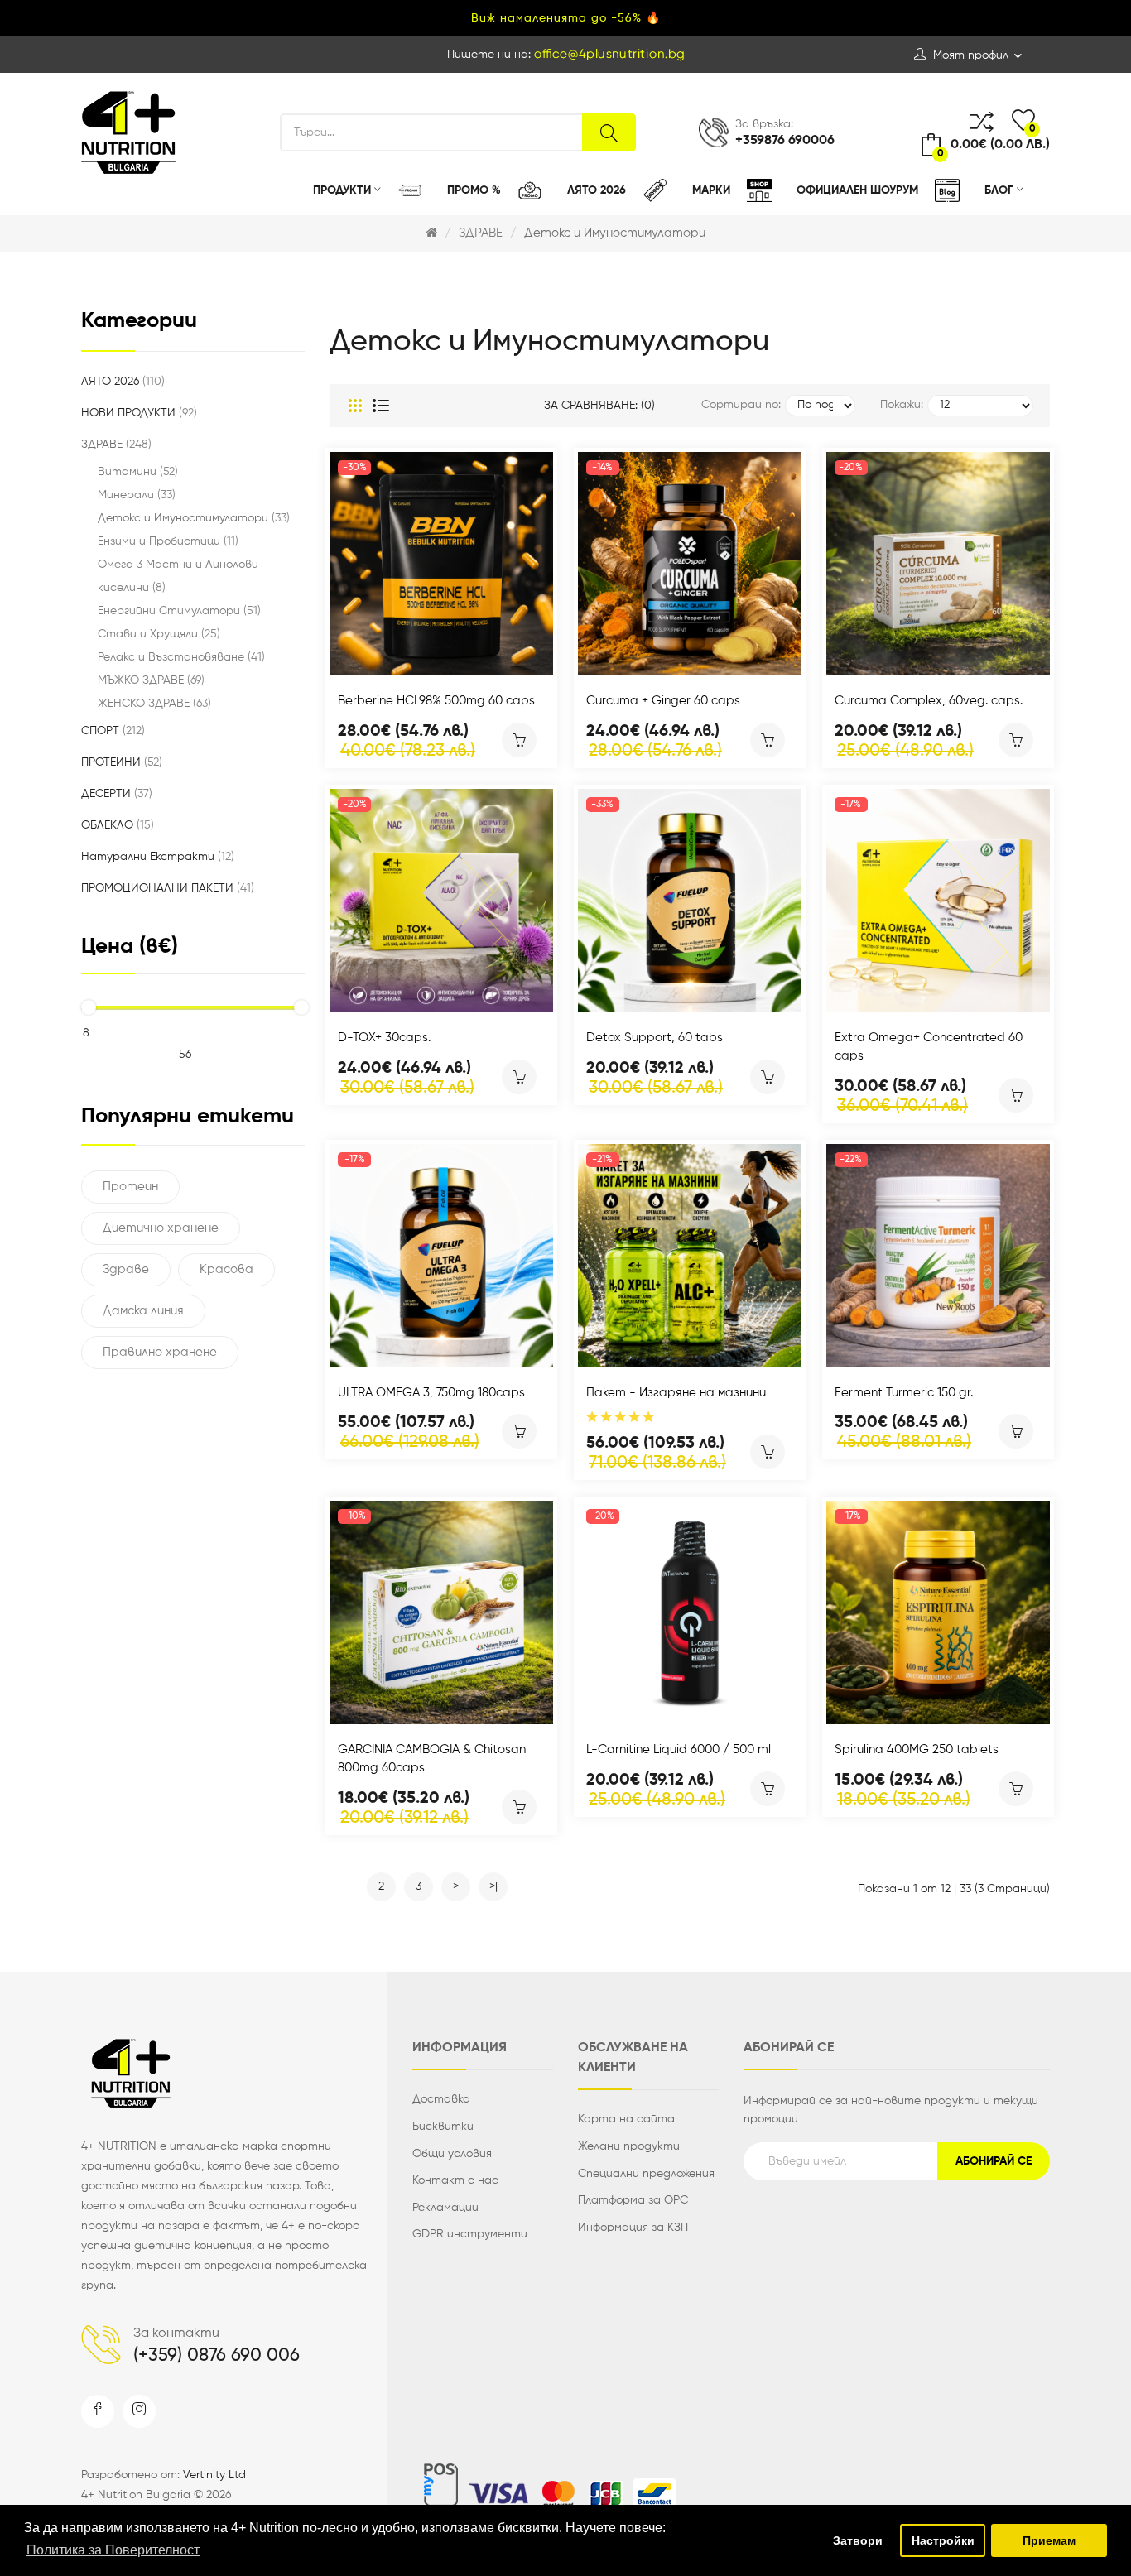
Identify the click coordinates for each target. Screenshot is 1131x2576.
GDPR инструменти (470, 2234)
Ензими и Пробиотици (166, 541)
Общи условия (452, 2154)
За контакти (176, 2333)
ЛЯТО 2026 (121, 382)
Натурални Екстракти (156, 857)
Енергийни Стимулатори (178, 611)
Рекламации (445, 2208)
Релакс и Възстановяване (180, 657)
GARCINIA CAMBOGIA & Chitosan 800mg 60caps (432, 1759)
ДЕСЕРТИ (115, 794)
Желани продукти (629, 2146)
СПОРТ (111, 731)
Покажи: (902, 405)
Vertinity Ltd (214, 2475)
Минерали (135, 495)
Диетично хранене (161, 1228)
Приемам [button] (1049, 2540)
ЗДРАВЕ (481, 233)
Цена (130, 947)
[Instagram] (139, 2411)
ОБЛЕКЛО (116, 825)
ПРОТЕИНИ (120, 762)
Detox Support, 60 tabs (655, 1038)
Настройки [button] (943, 2540)
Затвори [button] (858, 2540)
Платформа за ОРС (633, 2200)
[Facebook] (98, 2411)
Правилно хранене (160, 1352)
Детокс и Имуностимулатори (615, 233)
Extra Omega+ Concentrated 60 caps (929, 1047)
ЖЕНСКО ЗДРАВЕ (153, 704)
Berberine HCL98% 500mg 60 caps (436, 701)
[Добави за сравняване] (419, 658)
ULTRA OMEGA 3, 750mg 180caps (431, 1393)
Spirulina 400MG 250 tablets (917, 1749)
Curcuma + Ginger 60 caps (663, 701)
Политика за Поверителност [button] (113, 2550)
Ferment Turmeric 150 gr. (904, 1393)
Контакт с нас (455, 2180)
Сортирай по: (741, 405)
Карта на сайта (626, 2119)
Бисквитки (443, 2127)
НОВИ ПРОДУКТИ (137, 413)
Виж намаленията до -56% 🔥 (566, 18)
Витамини (136, 472)
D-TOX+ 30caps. (384, 1038)
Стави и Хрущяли (157, 634)
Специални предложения (646, 2174)
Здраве (126, 1269)
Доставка (441, 2099)
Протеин (130, 1187)
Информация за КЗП (633, 2228)
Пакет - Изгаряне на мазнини (676, 1393)
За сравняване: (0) (599, 406)
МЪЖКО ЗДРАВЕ (149, 680)
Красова (226, 1269)
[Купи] (519, 740)
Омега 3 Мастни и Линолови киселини (178, 576)
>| (493, 1886)
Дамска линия (143, 1311)
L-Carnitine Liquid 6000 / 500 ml (679, 1749)
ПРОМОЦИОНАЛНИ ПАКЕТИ (166, 888)
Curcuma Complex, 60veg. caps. (929, 701)
